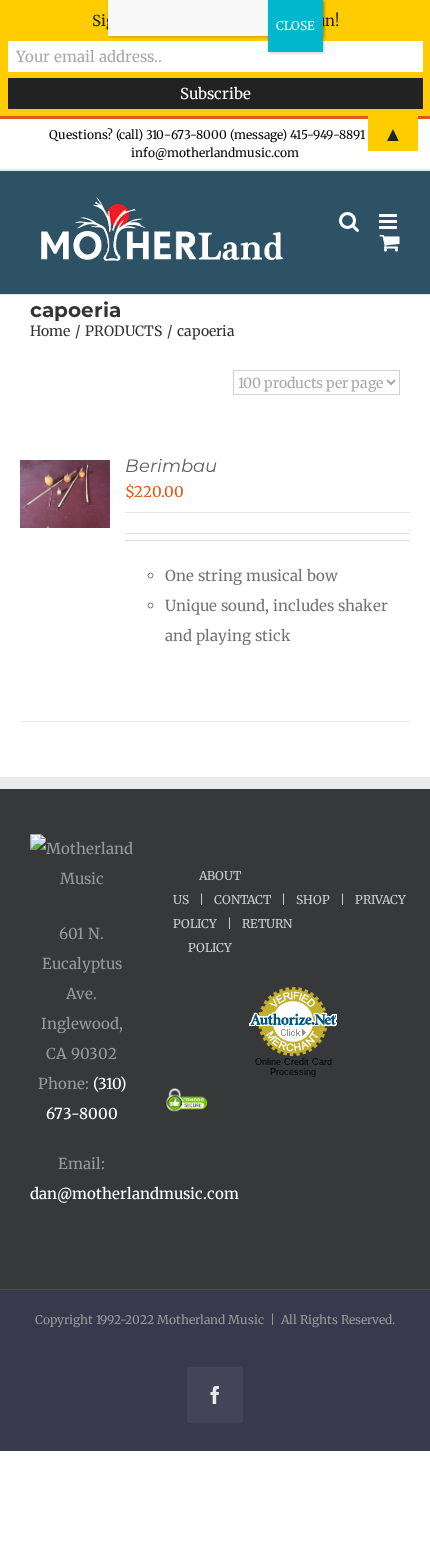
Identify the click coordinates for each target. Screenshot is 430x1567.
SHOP (313, 899)
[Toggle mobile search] (349, 221)
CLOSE (295, 25)
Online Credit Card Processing (293, 1067)
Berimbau (171, 466)
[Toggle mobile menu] (389, 221)
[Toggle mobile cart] (390, 242)
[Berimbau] (65, 474)
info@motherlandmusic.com (215, 152)
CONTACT (242, 899)
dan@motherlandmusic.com (134, 1193)
